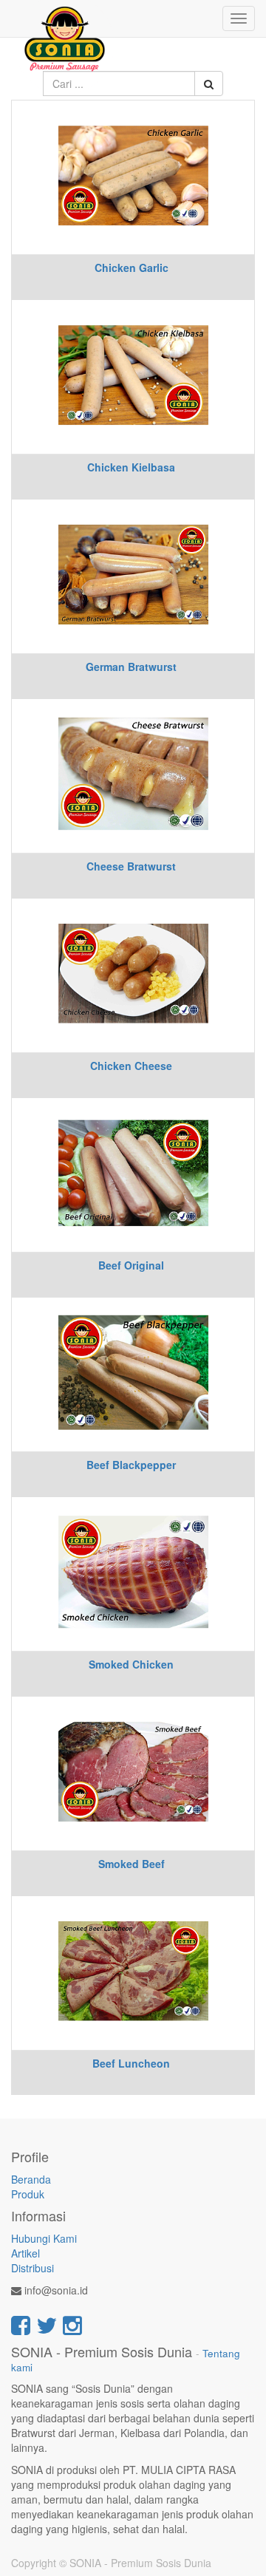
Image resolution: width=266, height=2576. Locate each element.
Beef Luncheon (131, 2063)
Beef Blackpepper (131, 1465)
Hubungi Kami (44, 2238)
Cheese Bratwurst (131, 866)
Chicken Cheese (131, 1066)
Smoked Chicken (131, 1664)
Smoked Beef (132, 1864)
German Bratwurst (131, 667)
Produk (28, 2194)
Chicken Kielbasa (131, 467)
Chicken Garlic (132, 268)
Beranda (31, 2179)
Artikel (25, 2253)
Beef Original (131, 1265)
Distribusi (33, 2268)
